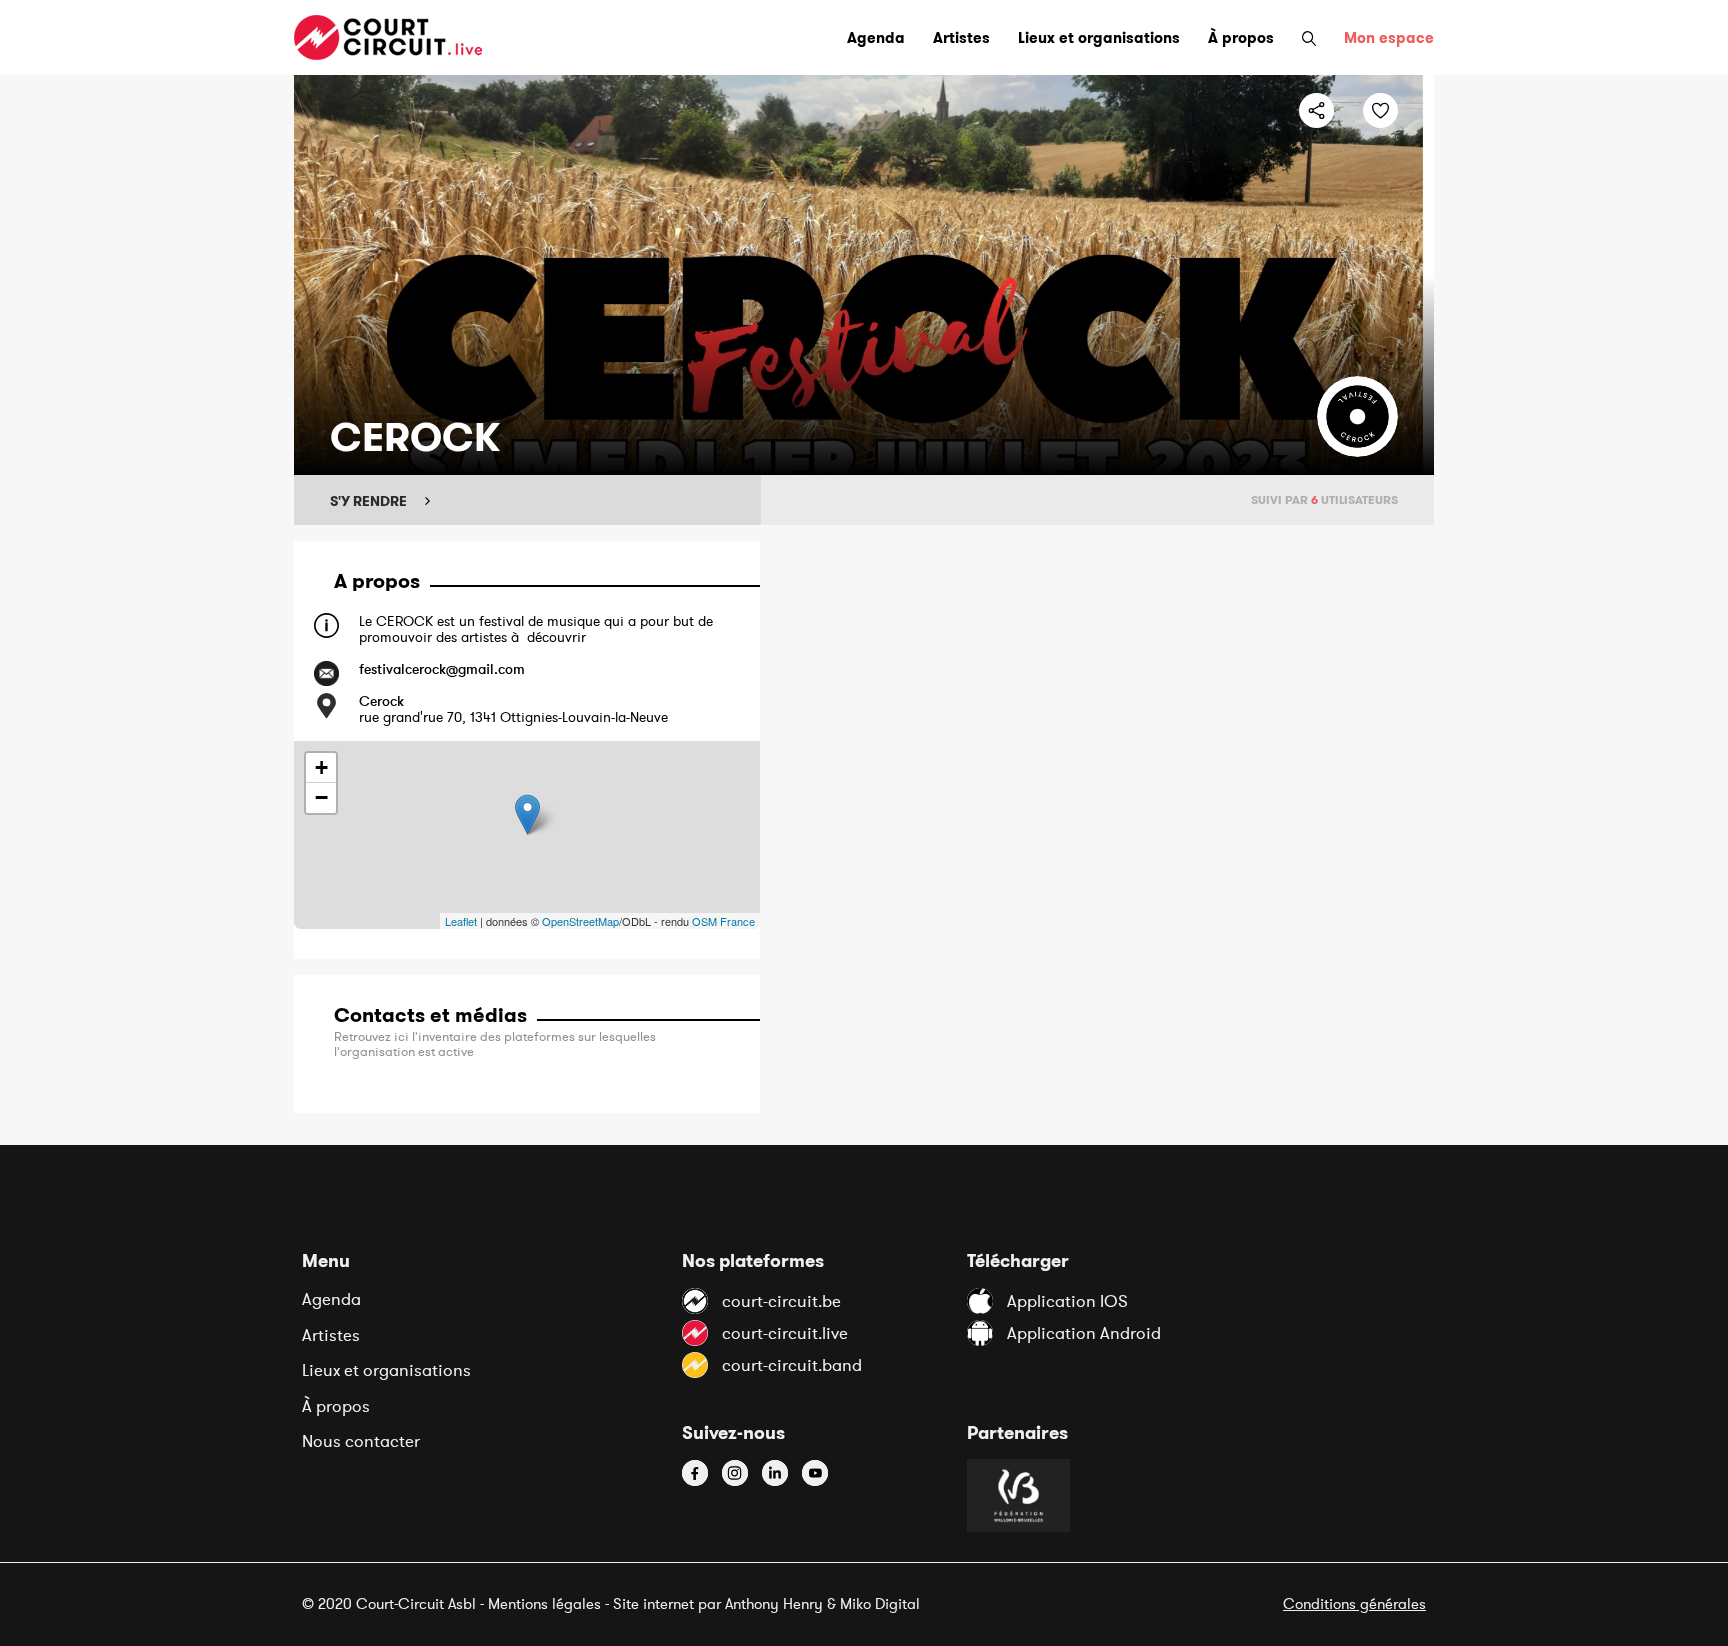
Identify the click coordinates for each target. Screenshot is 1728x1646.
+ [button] (321, 767)
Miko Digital (880, 1603)
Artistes (331, 1335)
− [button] (321, 797)
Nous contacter (361, 1441)
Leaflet (461, 921)
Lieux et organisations (386, 1370)
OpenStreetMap (580, 921)
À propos (336, 1406)
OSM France (723, 921)
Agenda (331, 1299)
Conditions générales (1354, 1603)
